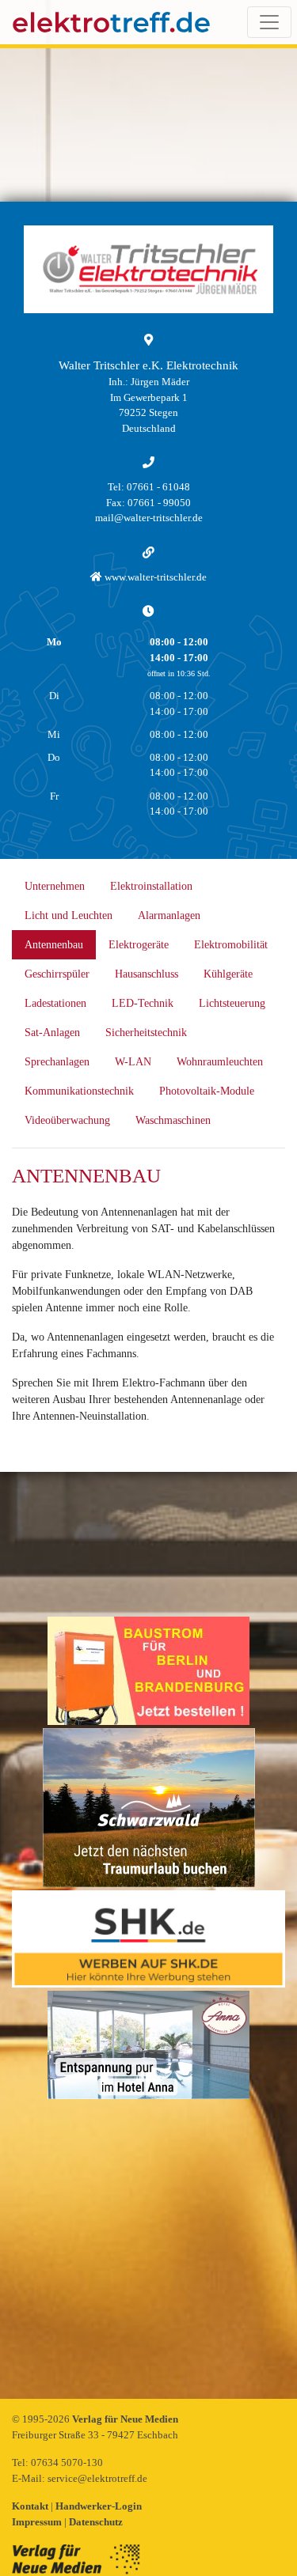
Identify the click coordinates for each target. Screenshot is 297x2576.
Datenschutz (96, 2522)
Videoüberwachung (67, 1120)
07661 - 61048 (158, 487)
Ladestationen (55, 1003)
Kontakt (31, 2506)
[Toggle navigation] (269, 22)
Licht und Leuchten (69, 915)
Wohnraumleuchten (220, 1062)
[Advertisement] (148, 2251)
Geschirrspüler (57, 974)
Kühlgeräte (228, 974)
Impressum (38, 2522)
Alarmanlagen (169, 915)
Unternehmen (55, 886)
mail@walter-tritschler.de (149, 518)
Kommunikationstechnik (79, 1091)
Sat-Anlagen (52, 1033)
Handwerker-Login (99, 2506)
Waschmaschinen (173, 1120)
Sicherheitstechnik (146, 1033)
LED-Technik (143, 1003)
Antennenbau (54, 945)
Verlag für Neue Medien (125, 2419)
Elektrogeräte (139, 945)
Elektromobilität (231, 945)
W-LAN (133, 1062)
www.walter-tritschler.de (154, 577)
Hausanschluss (147, 974)
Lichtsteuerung (232, 1003)
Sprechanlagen (57, 1062)
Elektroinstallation (151, 886)
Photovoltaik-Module (207, 1091)
